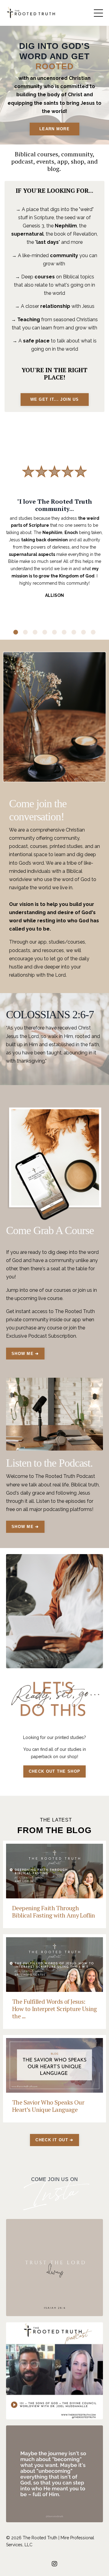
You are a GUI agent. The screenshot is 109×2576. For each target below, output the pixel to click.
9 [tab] (93, 632)
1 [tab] (16, 632)
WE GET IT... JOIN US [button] (55, 399)
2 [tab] (25, 632)
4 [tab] (45, 632)
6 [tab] (64, 632)
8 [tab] (84, 632)
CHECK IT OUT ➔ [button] (54, 2140)
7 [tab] (74, 632)
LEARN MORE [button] (54, 129)
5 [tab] (54, 632)
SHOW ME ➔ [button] (25, 1354)
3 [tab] (35, 632)
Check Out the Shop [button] (54, 1771)
